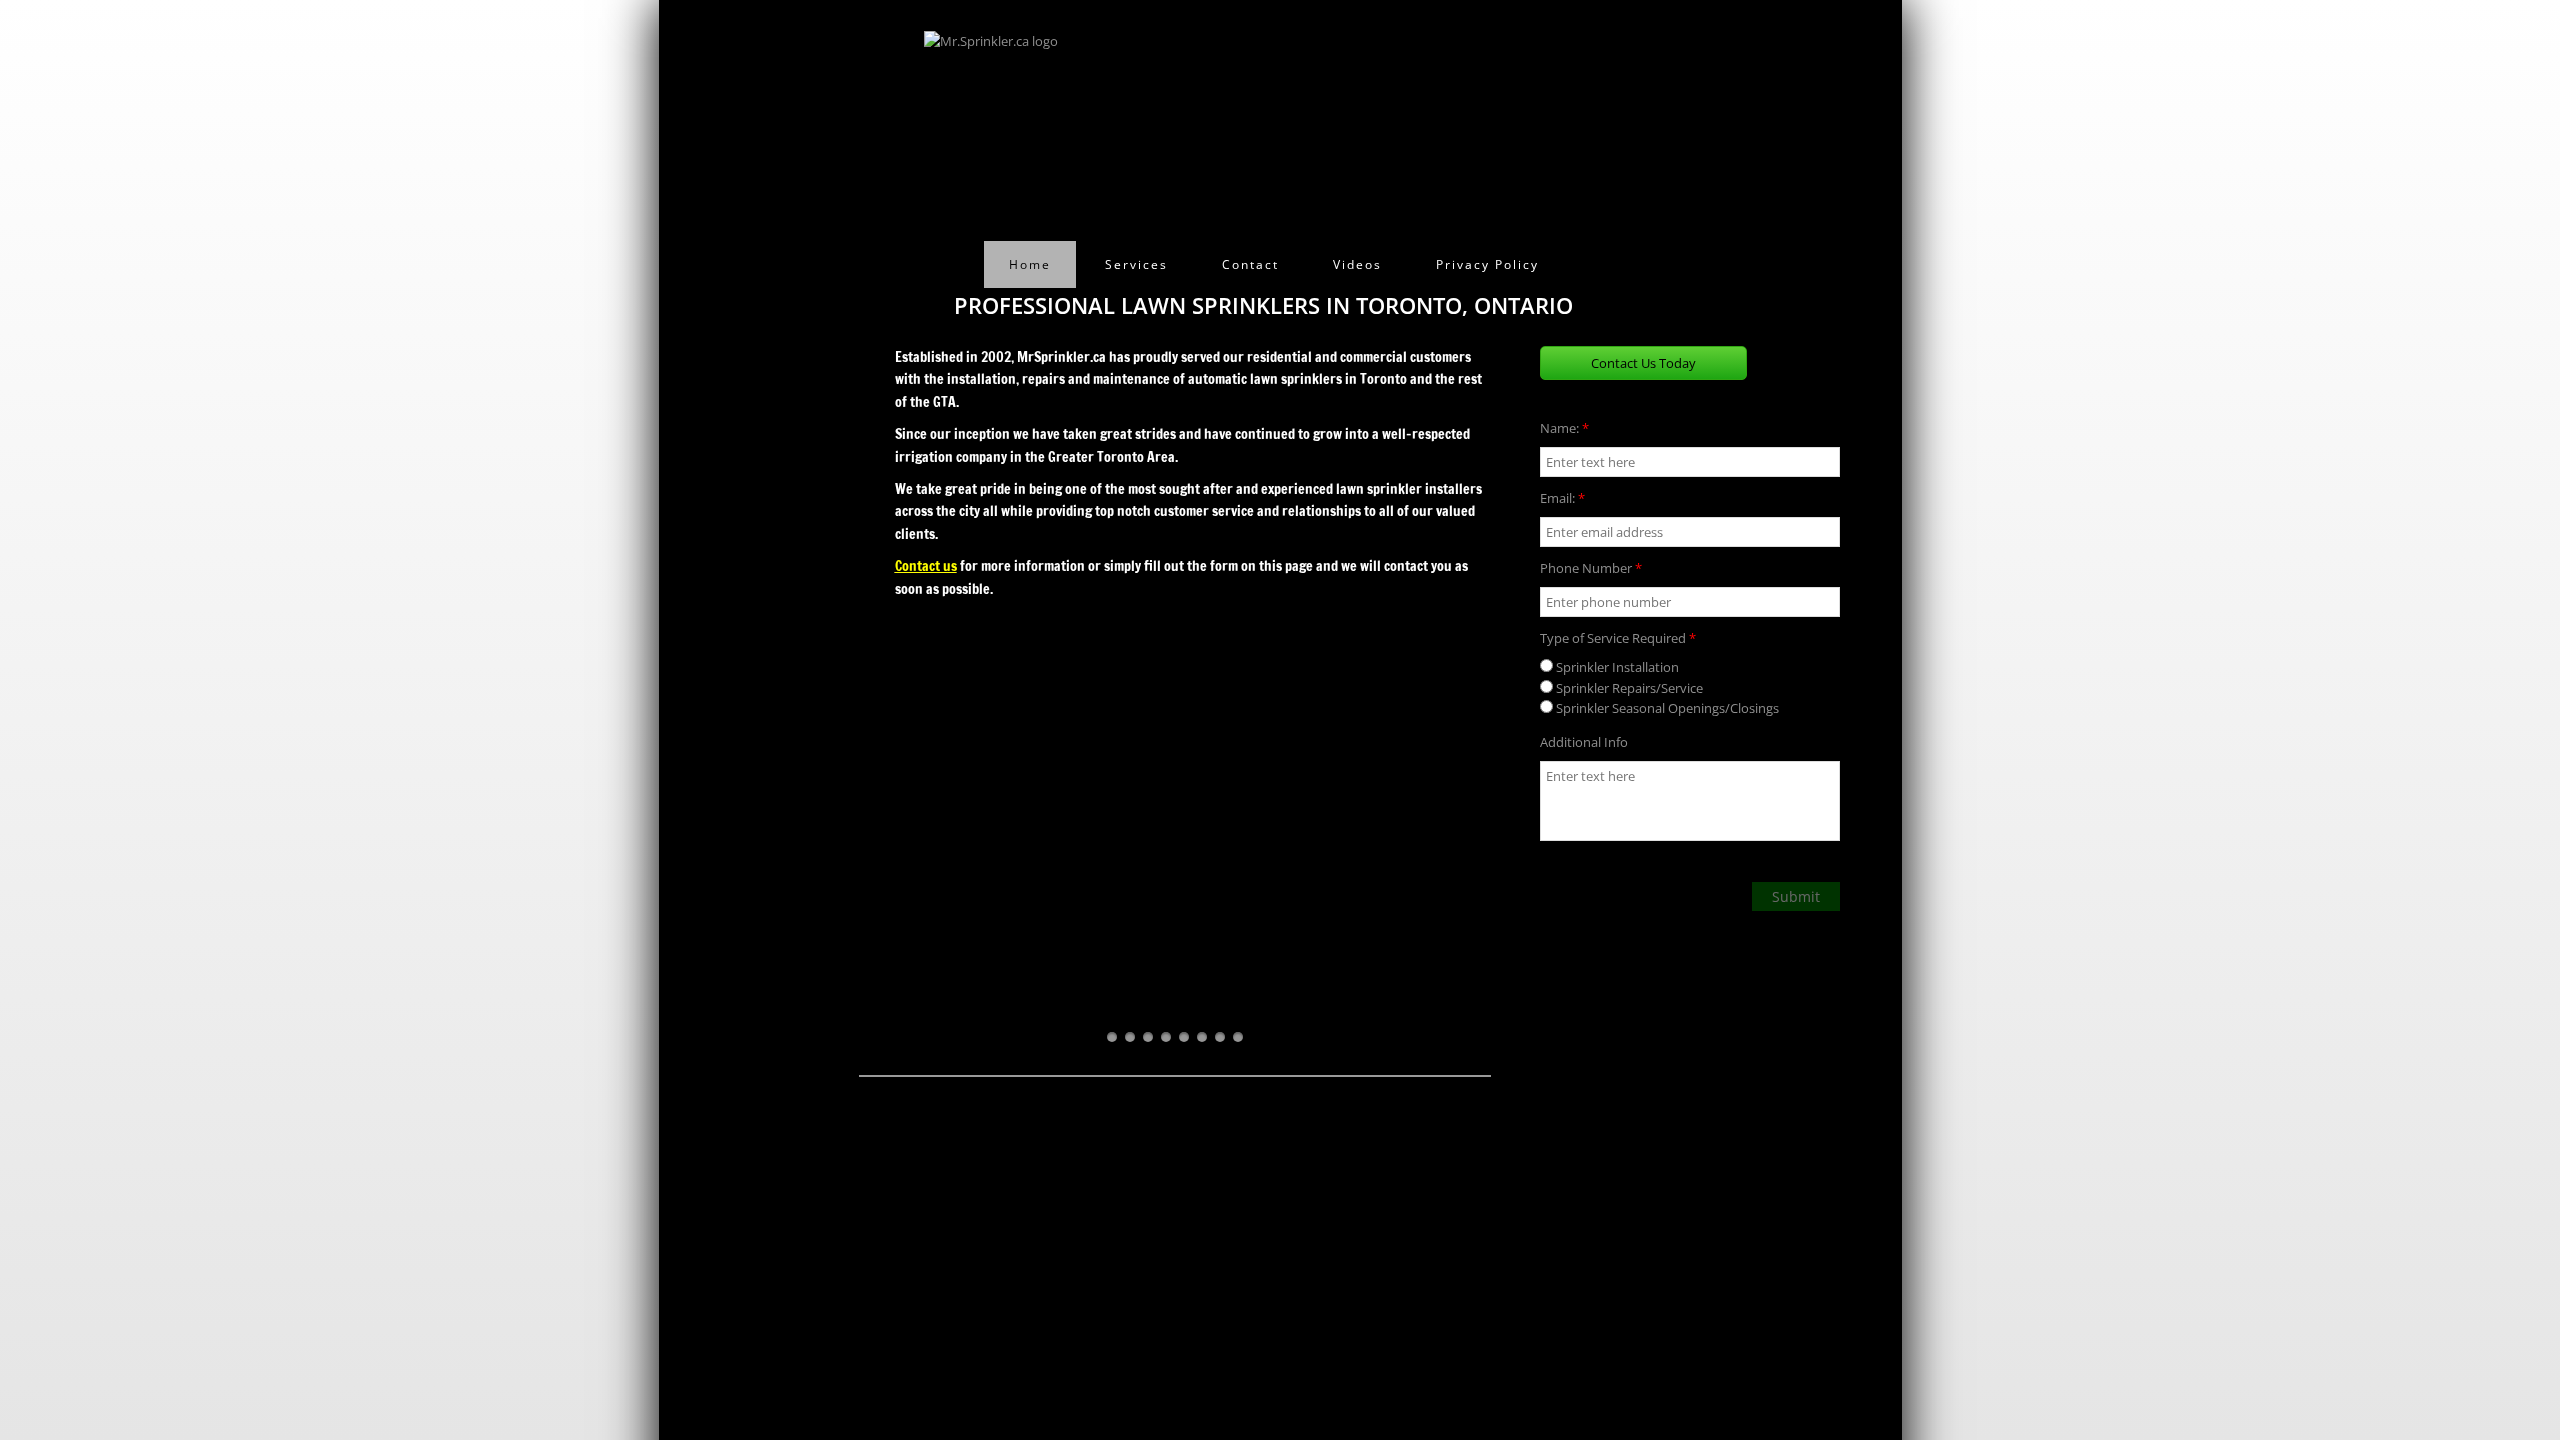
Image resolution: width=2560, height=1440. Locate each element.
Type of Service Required (1618, 638)
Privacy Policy (1487, 264)
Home (1030, 264)
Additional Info (1584, 742)
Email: (1562, 498)
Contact (1250, 264)
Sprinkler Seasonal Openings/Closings (1666, 708)
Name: (1564, 428)
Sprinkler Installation (1616, 667)
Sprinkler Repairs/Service (1628, 688)
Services (1136, 264)
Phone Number (1591, 568)
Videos (1357, 264)
